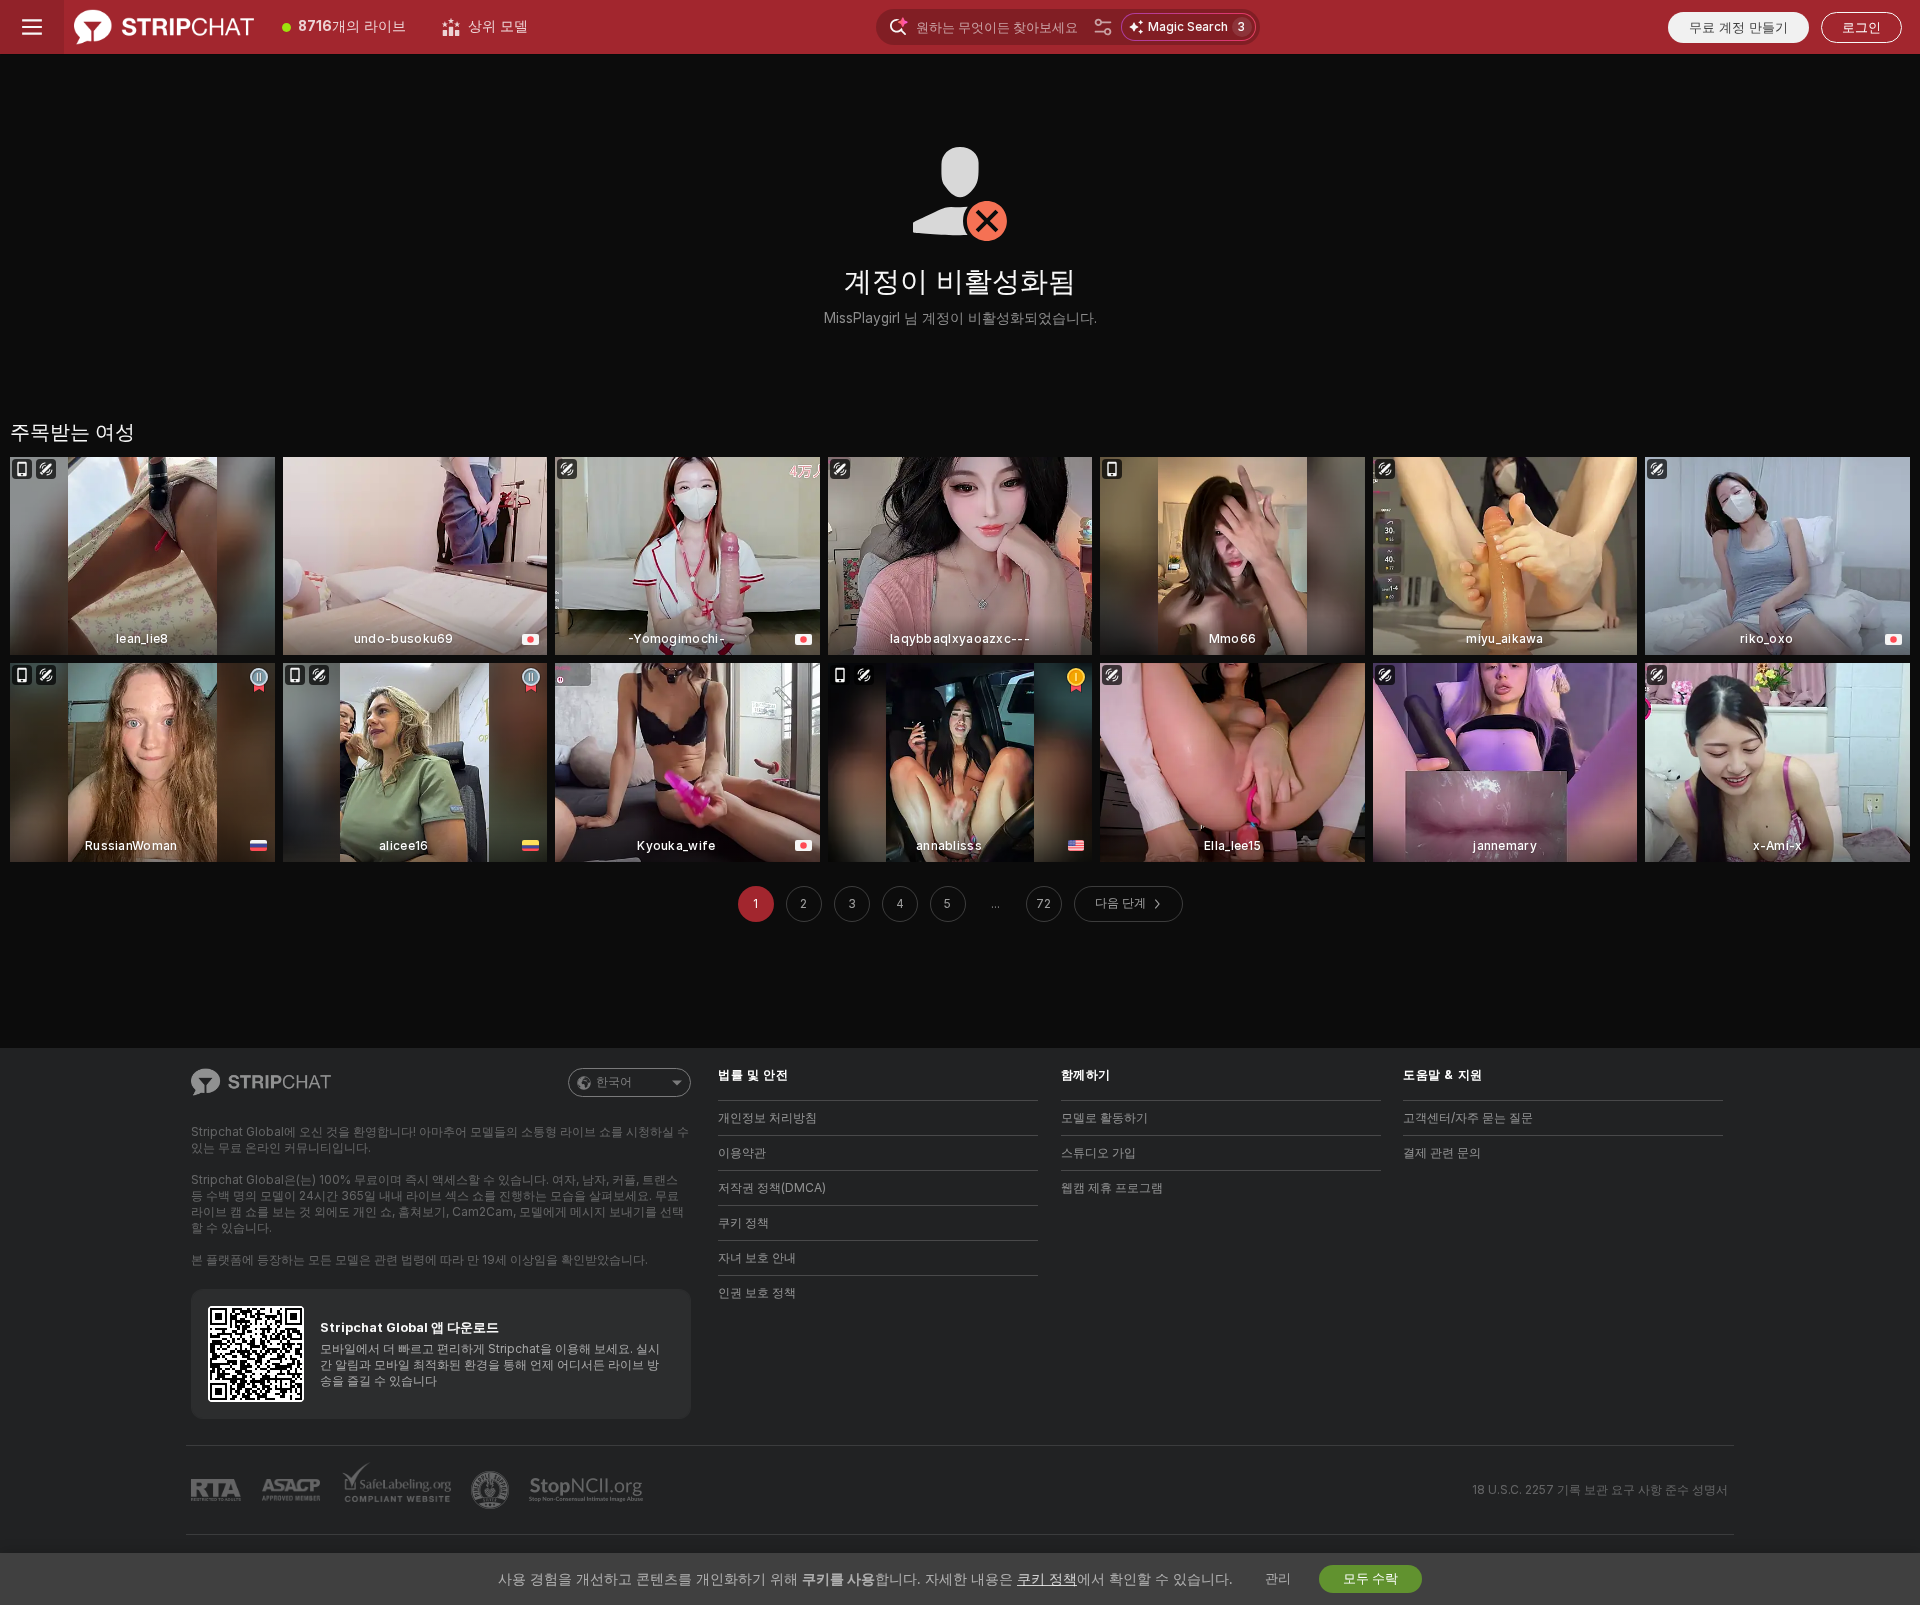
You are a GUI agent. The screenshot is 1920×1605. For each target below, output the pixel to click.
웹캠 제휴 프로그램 (1112, 1188)
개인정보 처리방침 (767, 1118)
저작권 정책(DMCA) (772, 1188)
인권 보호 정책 (757, 1293)
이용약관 (742, 1153)
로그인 (1861, 27)
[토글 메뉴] (32, 27)
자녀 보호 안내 (757, 1258)
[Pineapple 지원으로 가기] (492, 1490)
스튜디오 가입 (1098, 1153)
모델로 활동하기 (1104, 1118)
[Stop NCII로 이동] (588, 1490)
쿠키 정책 (743, 1223)
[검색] (1103, 27)
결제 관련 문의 (1442, 1153)
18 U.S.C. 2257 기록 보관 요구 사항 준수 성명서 (1600, 1490)
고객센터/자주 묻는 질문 (1468, 1118)
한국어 (614, 1082)
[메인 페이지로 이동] (164, 27)
